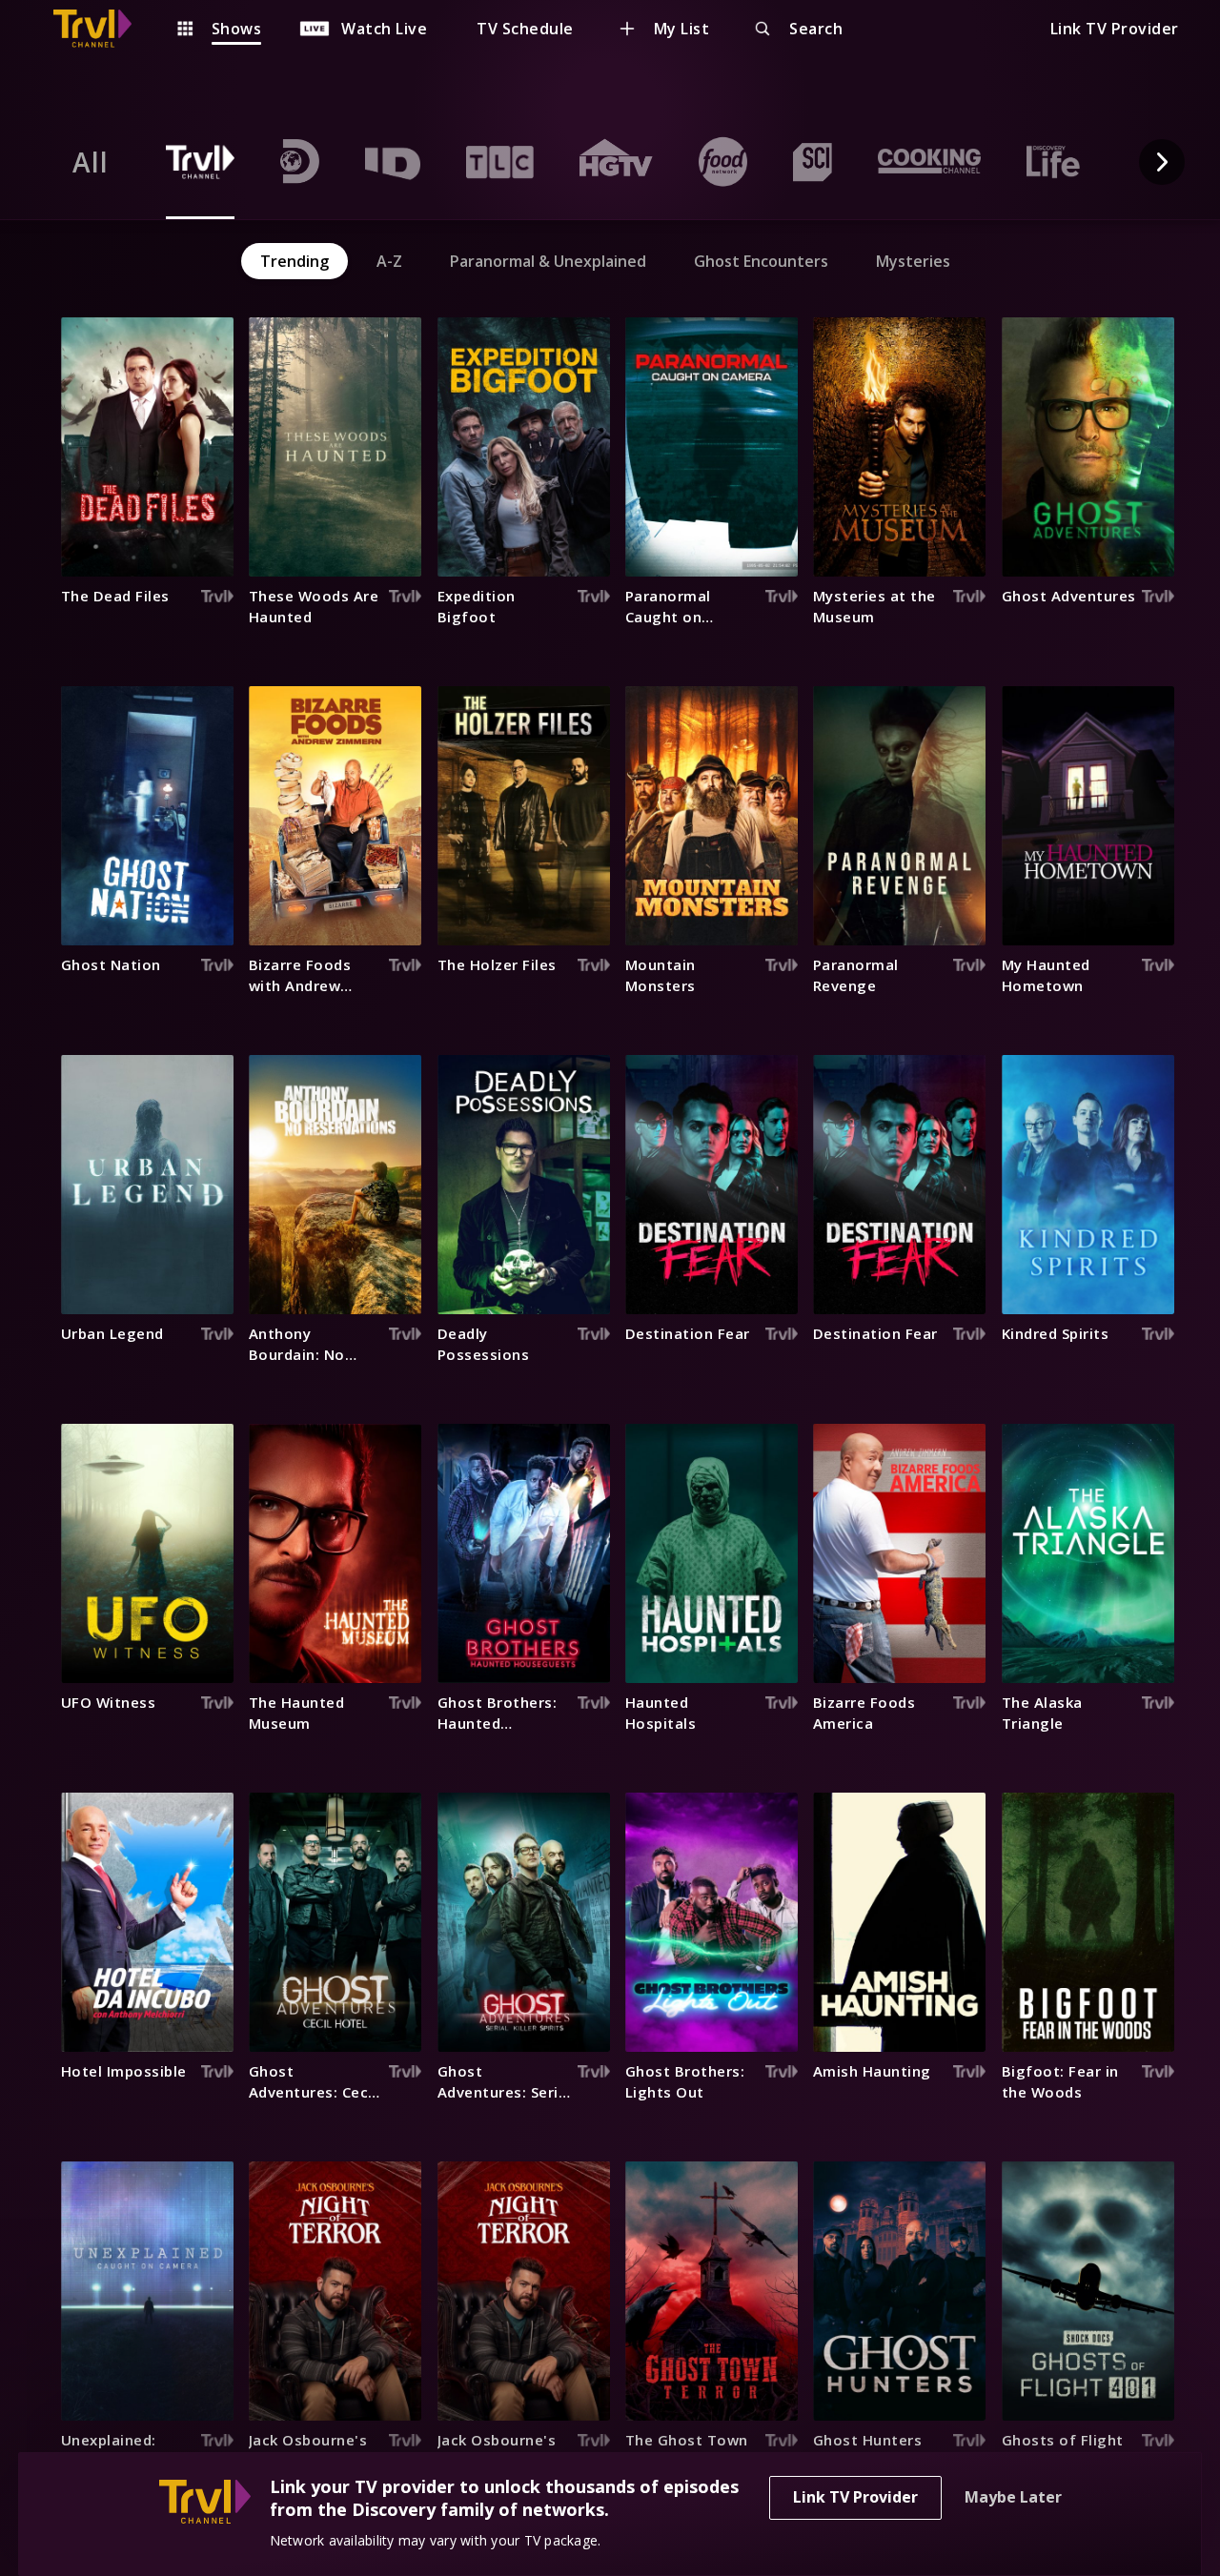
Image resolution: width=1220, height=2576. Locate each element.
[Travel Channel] (102, 29)
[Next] (1162, 162)
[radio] (91, 162)
